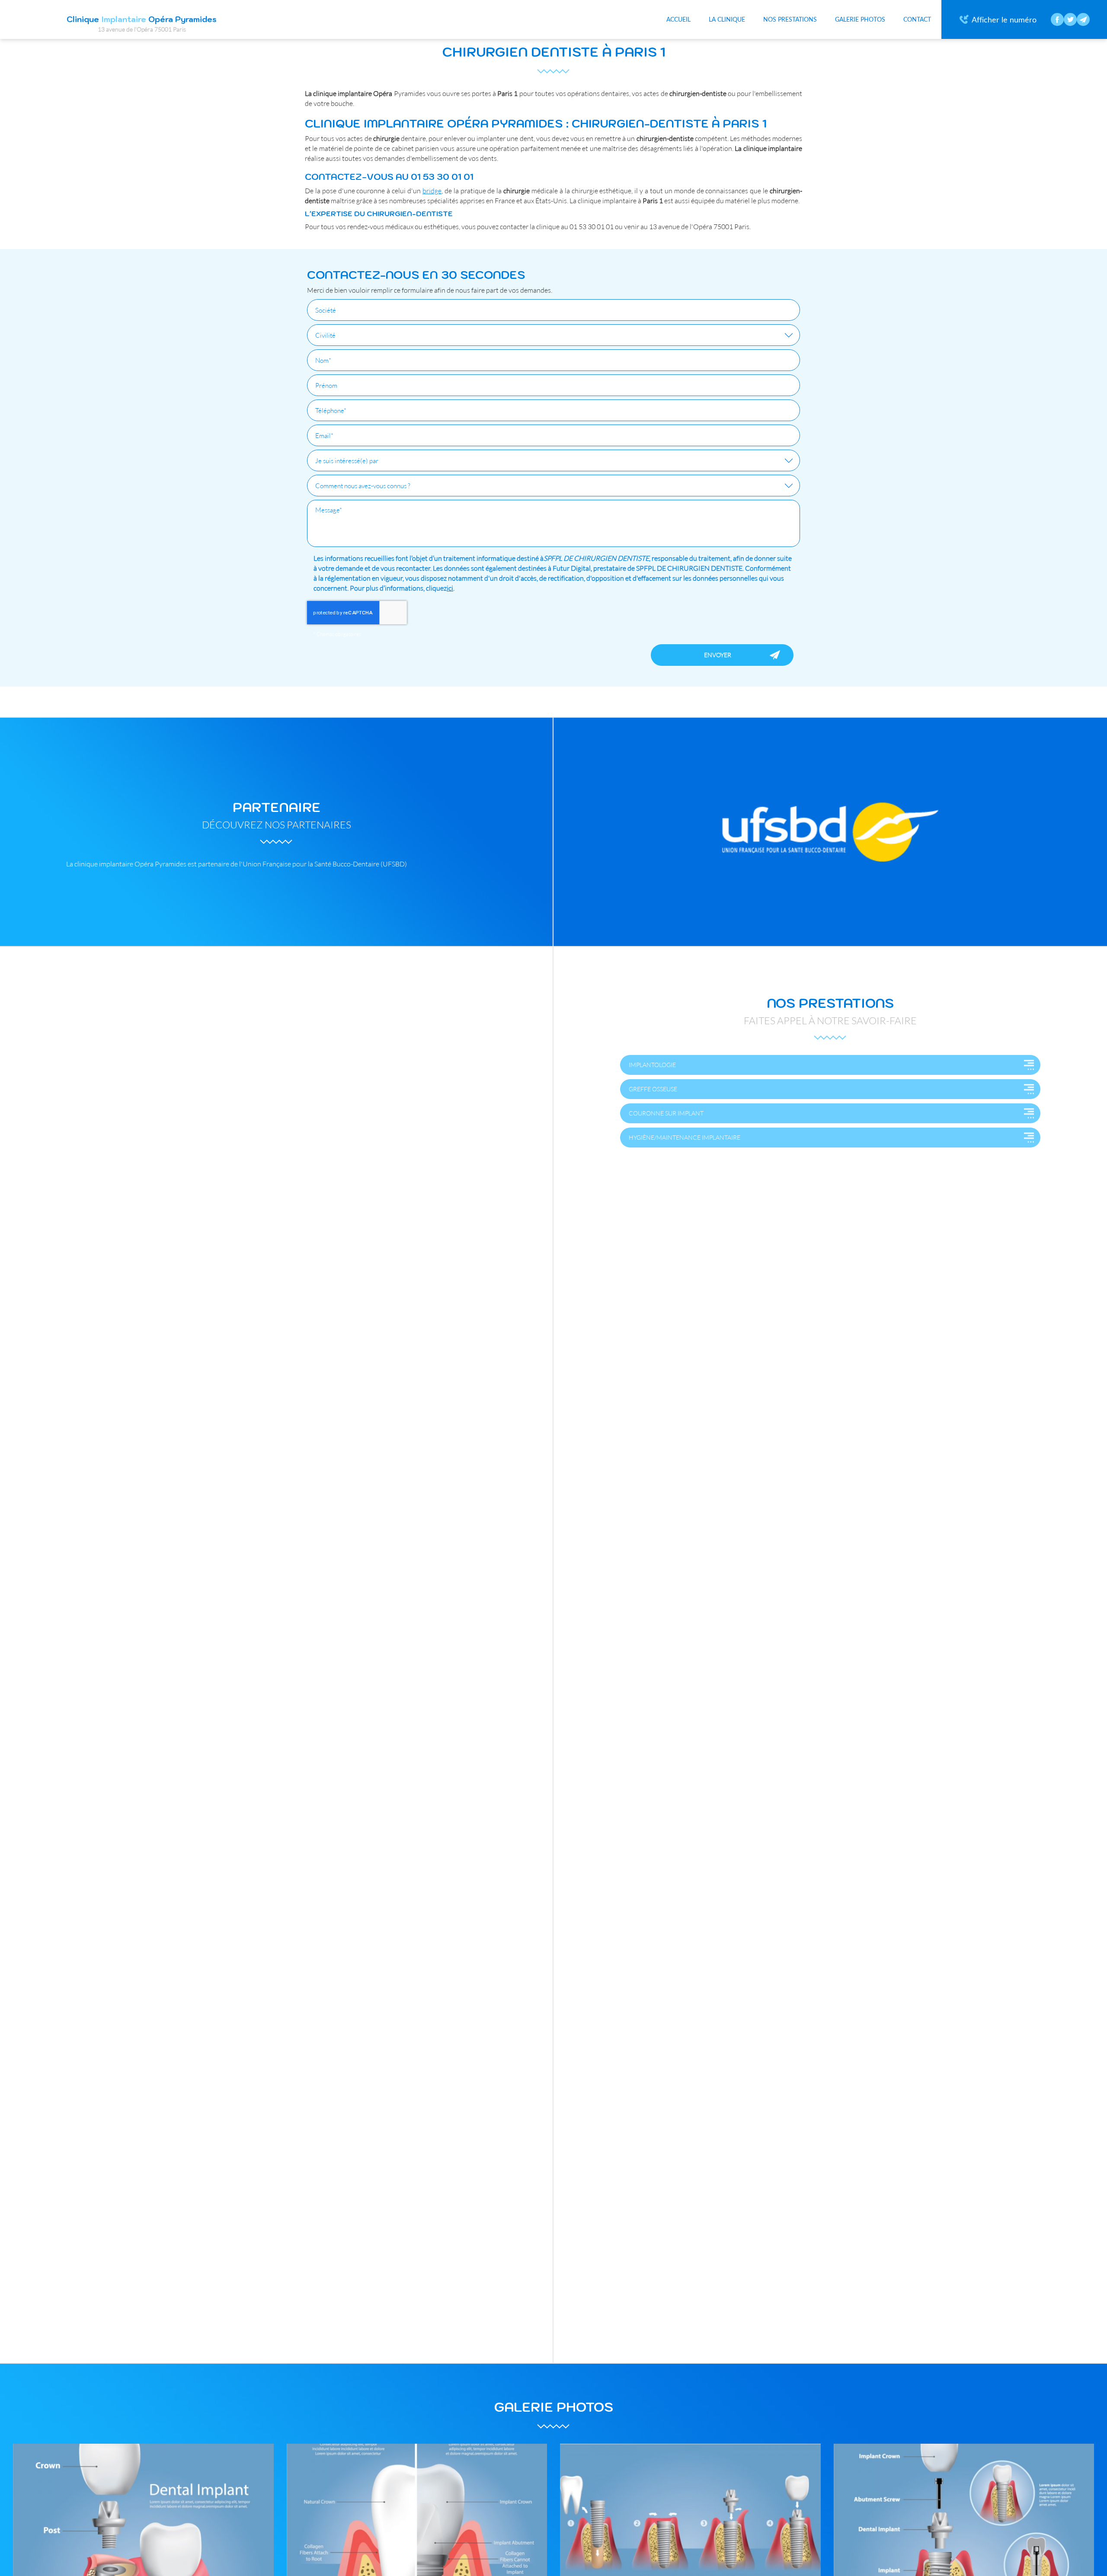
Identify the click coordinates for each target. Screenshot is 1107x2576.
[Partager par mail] (1083, 19)
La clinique (727, 19)
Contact (917, 19)
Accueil (678, 19)
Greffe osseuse (653, 1089)
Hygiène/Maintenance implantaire (685, 1137)
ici (450, 588)
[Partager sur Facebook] (1057, 19)
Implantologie (652, 1065)
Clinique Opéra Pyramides (142, 24)
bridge (432, 190)
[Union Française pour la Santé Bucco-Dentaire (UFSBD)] (830, 832)
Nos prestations (790, 19)
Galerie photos (860, 19)
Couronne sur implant (666, 1113)
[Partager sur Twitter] (1070, 19)
